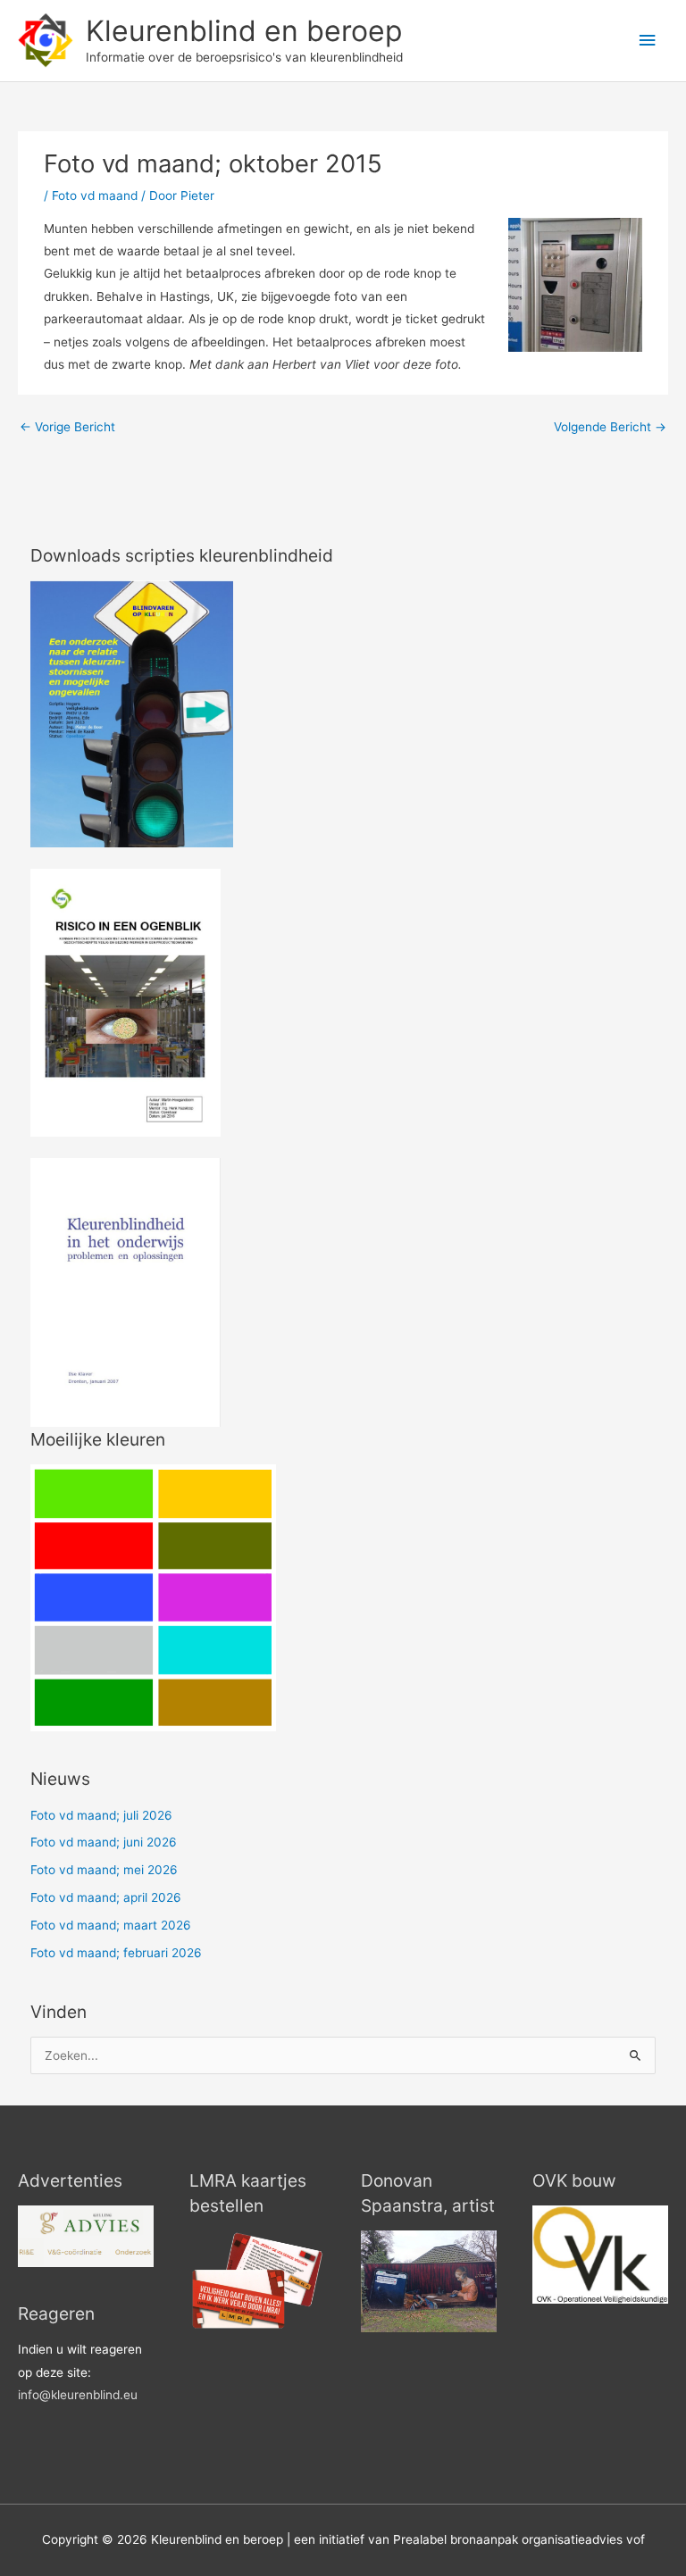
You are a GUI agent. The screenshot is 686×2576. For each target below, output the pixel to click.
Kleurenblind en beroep (244, 31)
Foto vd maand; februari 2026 (116, 1953)
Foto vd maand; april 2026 (106, 1897)
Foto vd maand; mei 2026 (104, 1870)
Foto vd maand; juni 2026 (104, 1842)
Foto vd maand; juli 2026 (101, 1815)
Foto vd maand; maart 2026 (111, 1925)
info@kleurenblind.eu (78, 2395)
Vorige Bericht (67, 427)
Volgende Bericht (610, 427)
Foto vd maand (95, 196)
